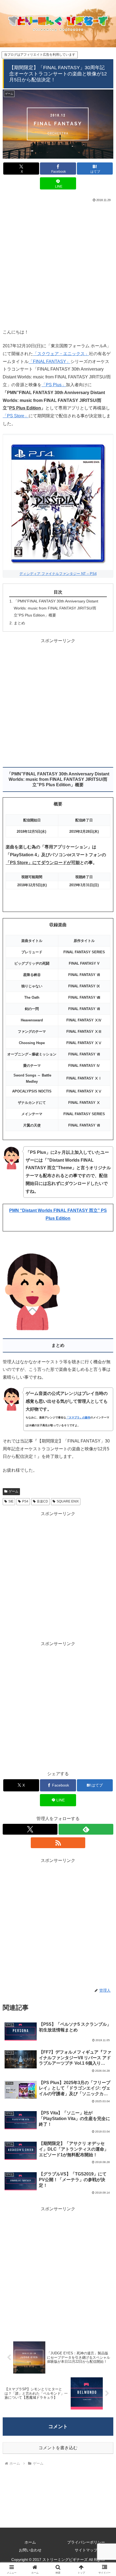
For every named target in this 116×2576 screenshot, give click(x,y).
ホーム (30, 2542)
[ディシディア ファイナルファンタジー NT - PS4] (58, 502)
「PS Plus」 (54, 385)
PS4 (25, 1501)
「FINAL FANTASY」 (50, 361)
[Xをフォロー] (30, 1829)
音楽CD (42, 1501)
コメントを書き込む (58, 2448)
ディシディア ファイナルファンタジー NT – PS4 (58, 574)
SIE (11, 1501)
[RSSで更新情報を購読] (58, 1843)
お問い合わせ (30, 2550)
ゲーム (13, 1491)
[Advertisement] (58, 264)
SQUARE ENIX (68, 1501)
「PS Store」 (16, 416)
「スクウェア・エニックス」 (61, 354)
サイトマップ (86, 2550)
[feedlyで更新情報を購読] (86, 1829)
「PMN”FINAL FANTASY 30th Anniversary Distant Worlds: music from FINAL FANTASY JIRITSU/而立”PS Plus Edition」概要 (56, 608)
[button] (105, 1405)
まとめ (19, 623)
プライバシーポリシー (86, 2542)
